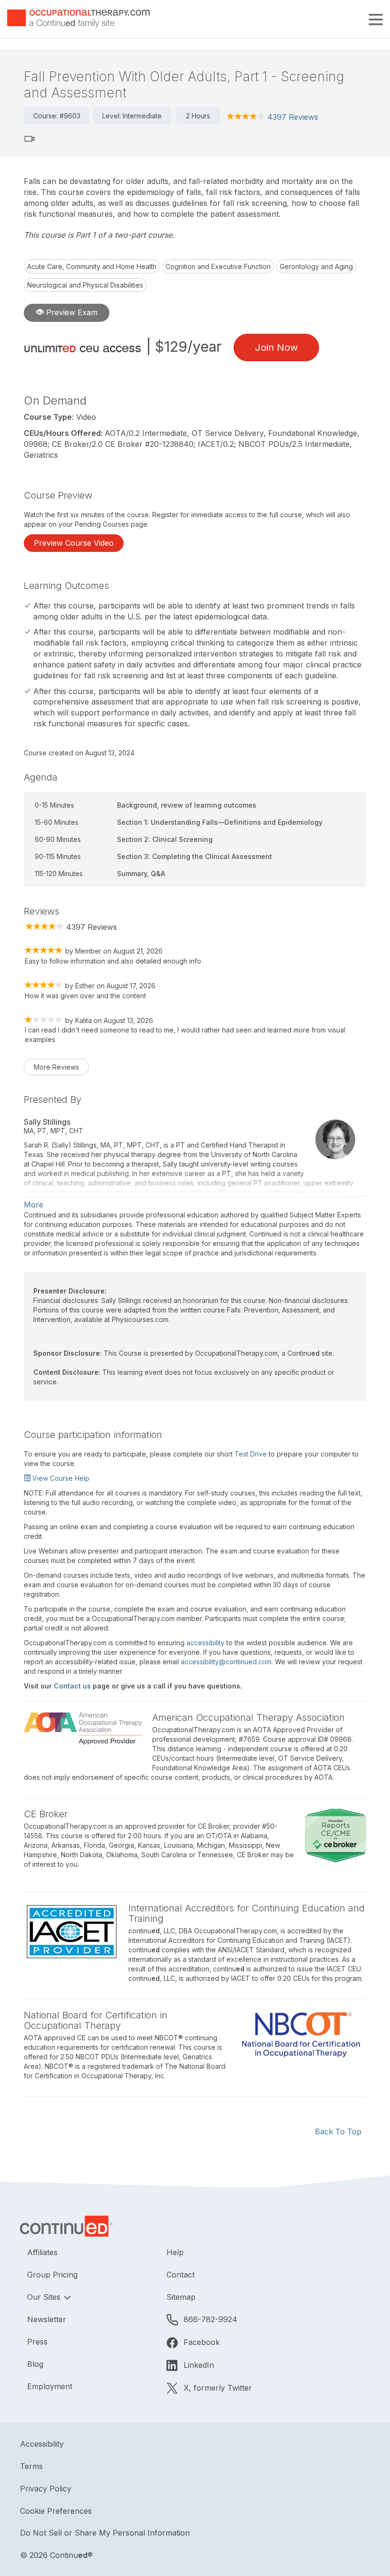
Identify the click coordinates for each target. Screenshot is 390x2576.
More (34, 1205)
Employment (50, 2386)
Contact (180, 2275)
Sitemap (181, 2297)
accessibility (205, 1643)
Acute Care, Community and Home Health (92, 266)
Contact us (72, 1686)
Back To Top (338, 2132)
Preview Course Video (74, 543)
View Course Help (60, 1478)
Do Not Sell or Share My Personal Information (105, 2533)
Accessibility (42, 2444)
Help (175, 2252)
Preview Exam (71, 312)
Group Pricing (52, 2275)
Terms (31, 2466)
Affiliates (42, 2252)
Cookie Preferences (56, 2511)
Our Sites (45, 2297)
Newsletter (47, 2319)
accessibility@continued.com (226, 1662)
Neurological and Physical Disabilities (85, 285)
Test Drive (251, 1454)
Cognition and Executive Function (218, 266)
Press (37, 2342)
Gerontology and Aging (316, 266)
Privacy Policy (46, 2489)
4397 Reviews (293, 117)
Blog (35, 2364)
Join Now (276, 347)
